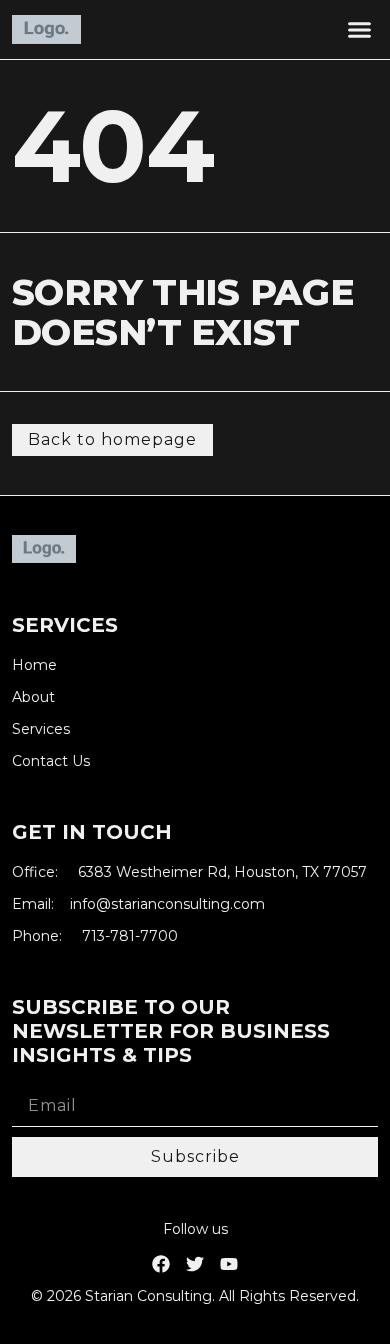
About (33, 697)
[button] (360, 30)
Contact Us (51, 761)
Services (41, 729)
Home (34, 665)
